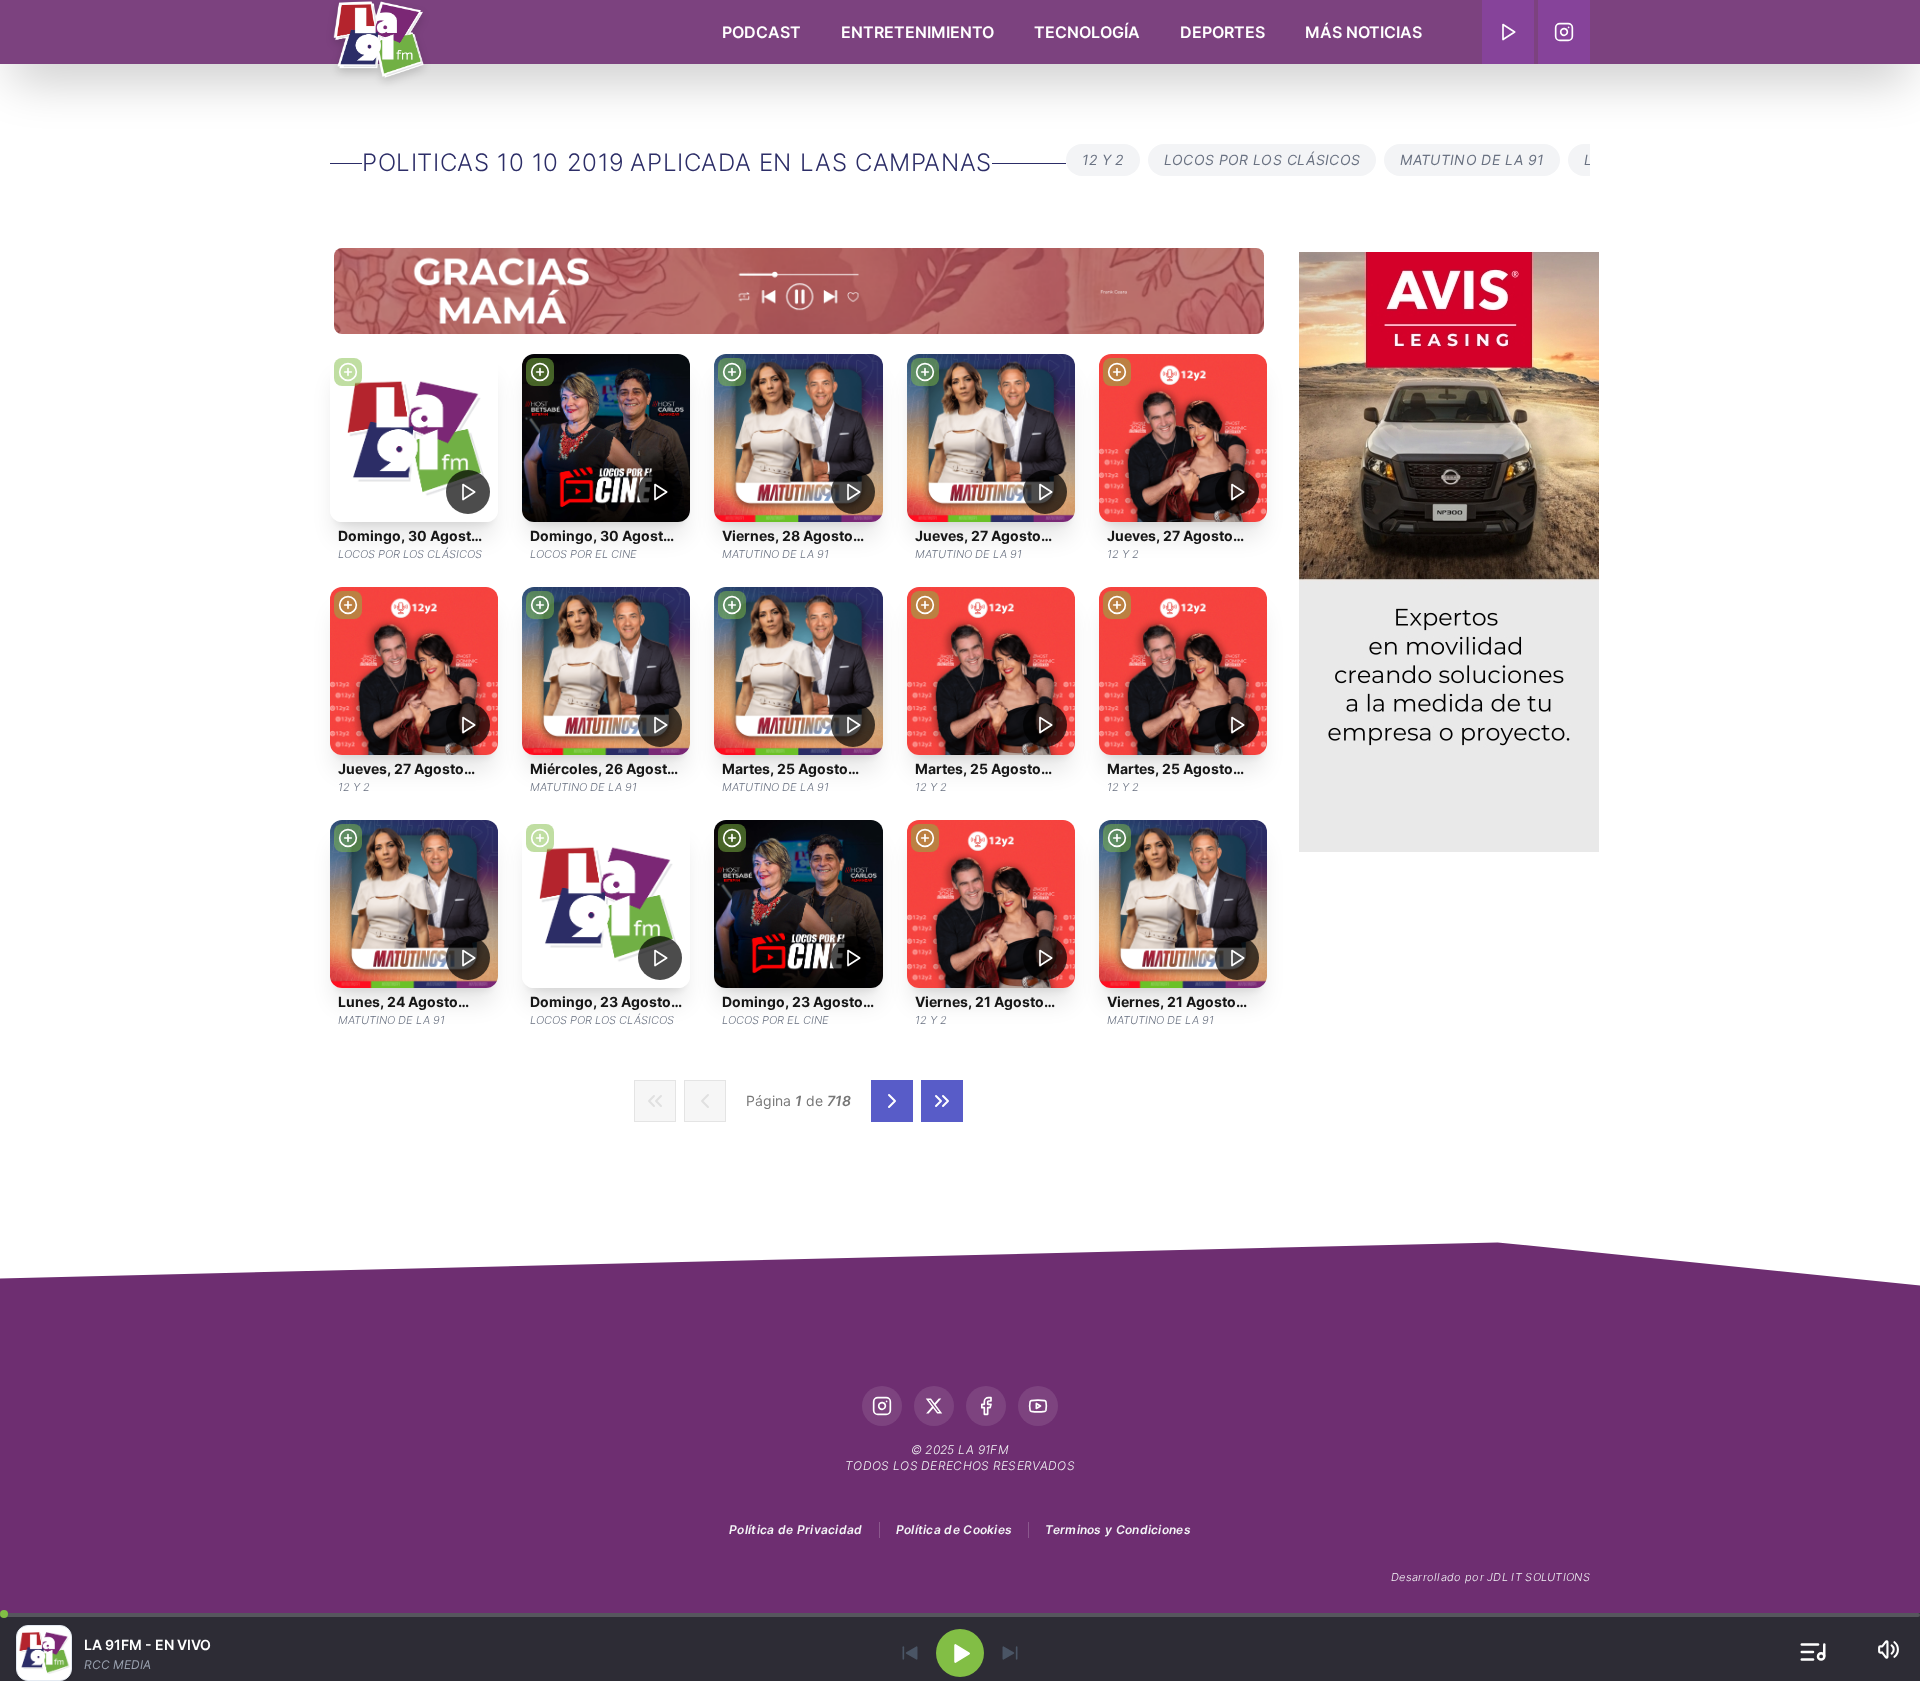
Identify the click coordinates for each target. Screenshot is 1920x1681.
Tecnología (1087, 32)
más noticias (1363, 32)
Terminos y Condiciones (1118, 1529)
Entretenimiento (917, 32)
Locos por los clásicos (1262, 159)
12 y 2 (1103, 159)
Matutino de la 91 (1472, 159)
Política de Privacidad (796, 1529)
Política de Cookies (954, 1529)
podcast (761, 32)
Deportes (1222, 32)
